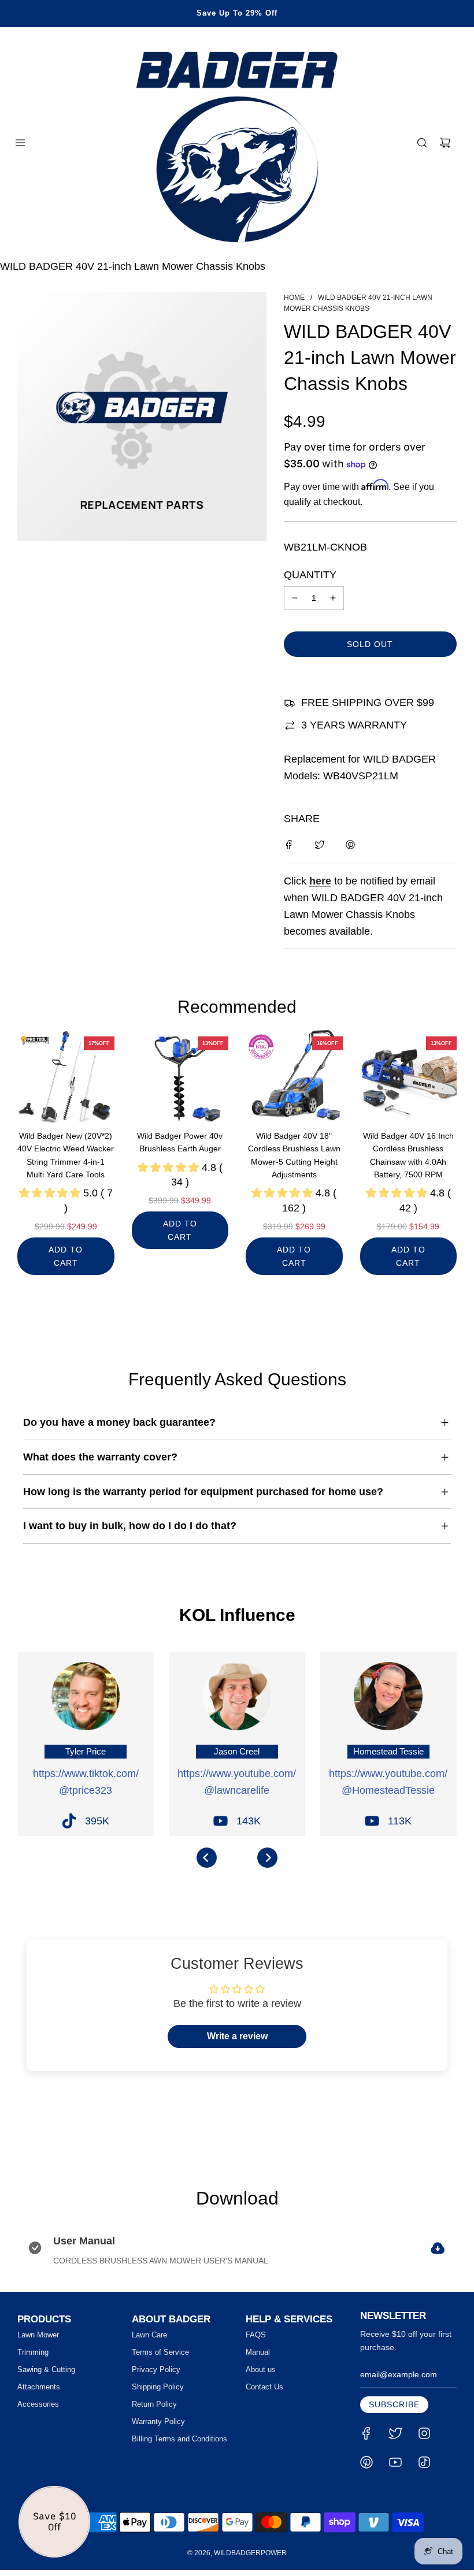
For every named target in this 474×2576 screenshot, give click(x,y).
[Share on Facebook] (289, 844)
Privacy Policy (156, 2369)
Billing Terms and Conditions (179, 2439)
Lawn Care (149, 2335)
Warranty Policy (158, 2421)
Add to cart (66, 1256)
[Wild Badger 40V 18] (294, 1076)
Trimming (33, 2352)
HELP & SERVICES (289, 2319)
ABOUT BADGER (171, 2319)
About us (261, 2369)
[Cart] (445, 143)
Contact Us (264, 2387)
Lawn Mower (38, 2335)
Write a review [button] (237, 2036)
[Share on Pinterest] (350, 844)
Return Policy (154, 2404)
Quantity (310, 575)
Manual (258, 2352)
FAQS (256, 2335)
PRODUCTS (44, 2319)
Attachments (39, 2387)
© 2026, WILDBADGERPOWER (237, 2553)
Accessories (38, 2404)
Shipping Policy (158, 2387)
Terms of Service (160, 2352)
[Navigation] (20, 143)
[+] (333, 598)
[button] (207, 1858)
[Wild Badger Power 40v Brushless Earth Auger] (180, 1076)
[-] (295, 598)
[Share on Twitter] (320, 844)
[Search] (422, 143)
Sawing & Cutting (46, 2369)
